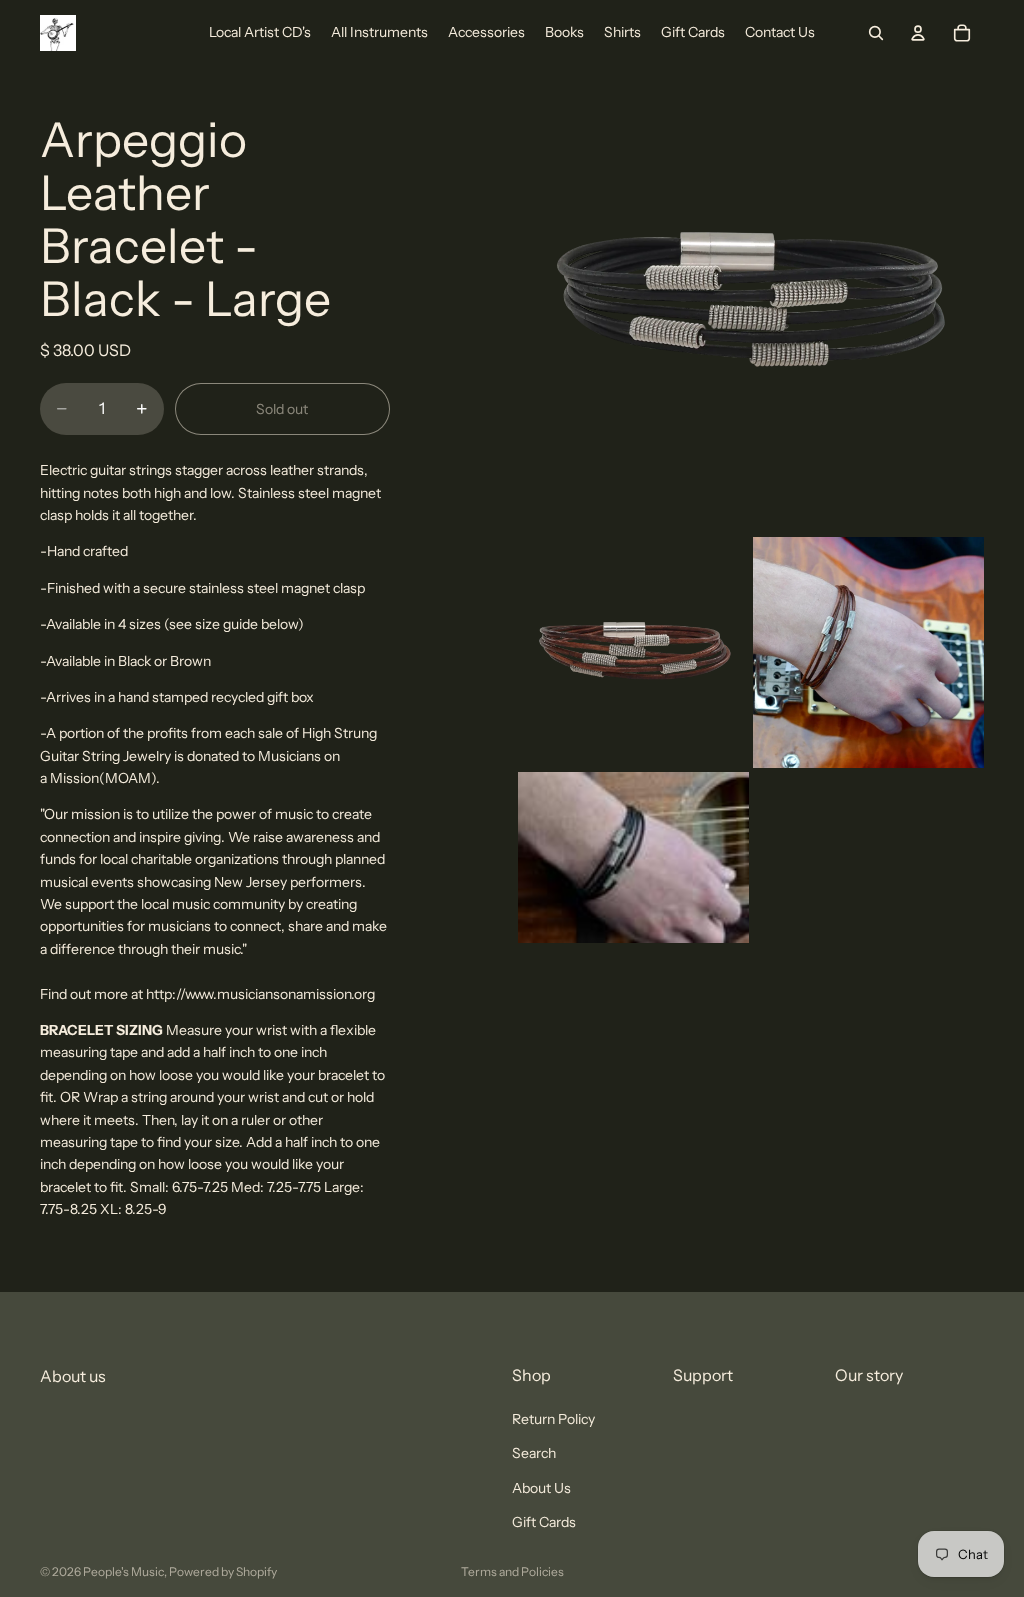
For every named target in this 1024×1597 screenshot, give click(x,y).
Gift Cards (544, 1523)
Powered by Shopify (223, 1571)
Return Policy (553, 1419)
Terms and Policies (512, 1571)
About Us (541, 1488)
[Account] (918, 33)
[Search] (876, 33)
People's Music (123, 1571)
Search (534, 1454)
